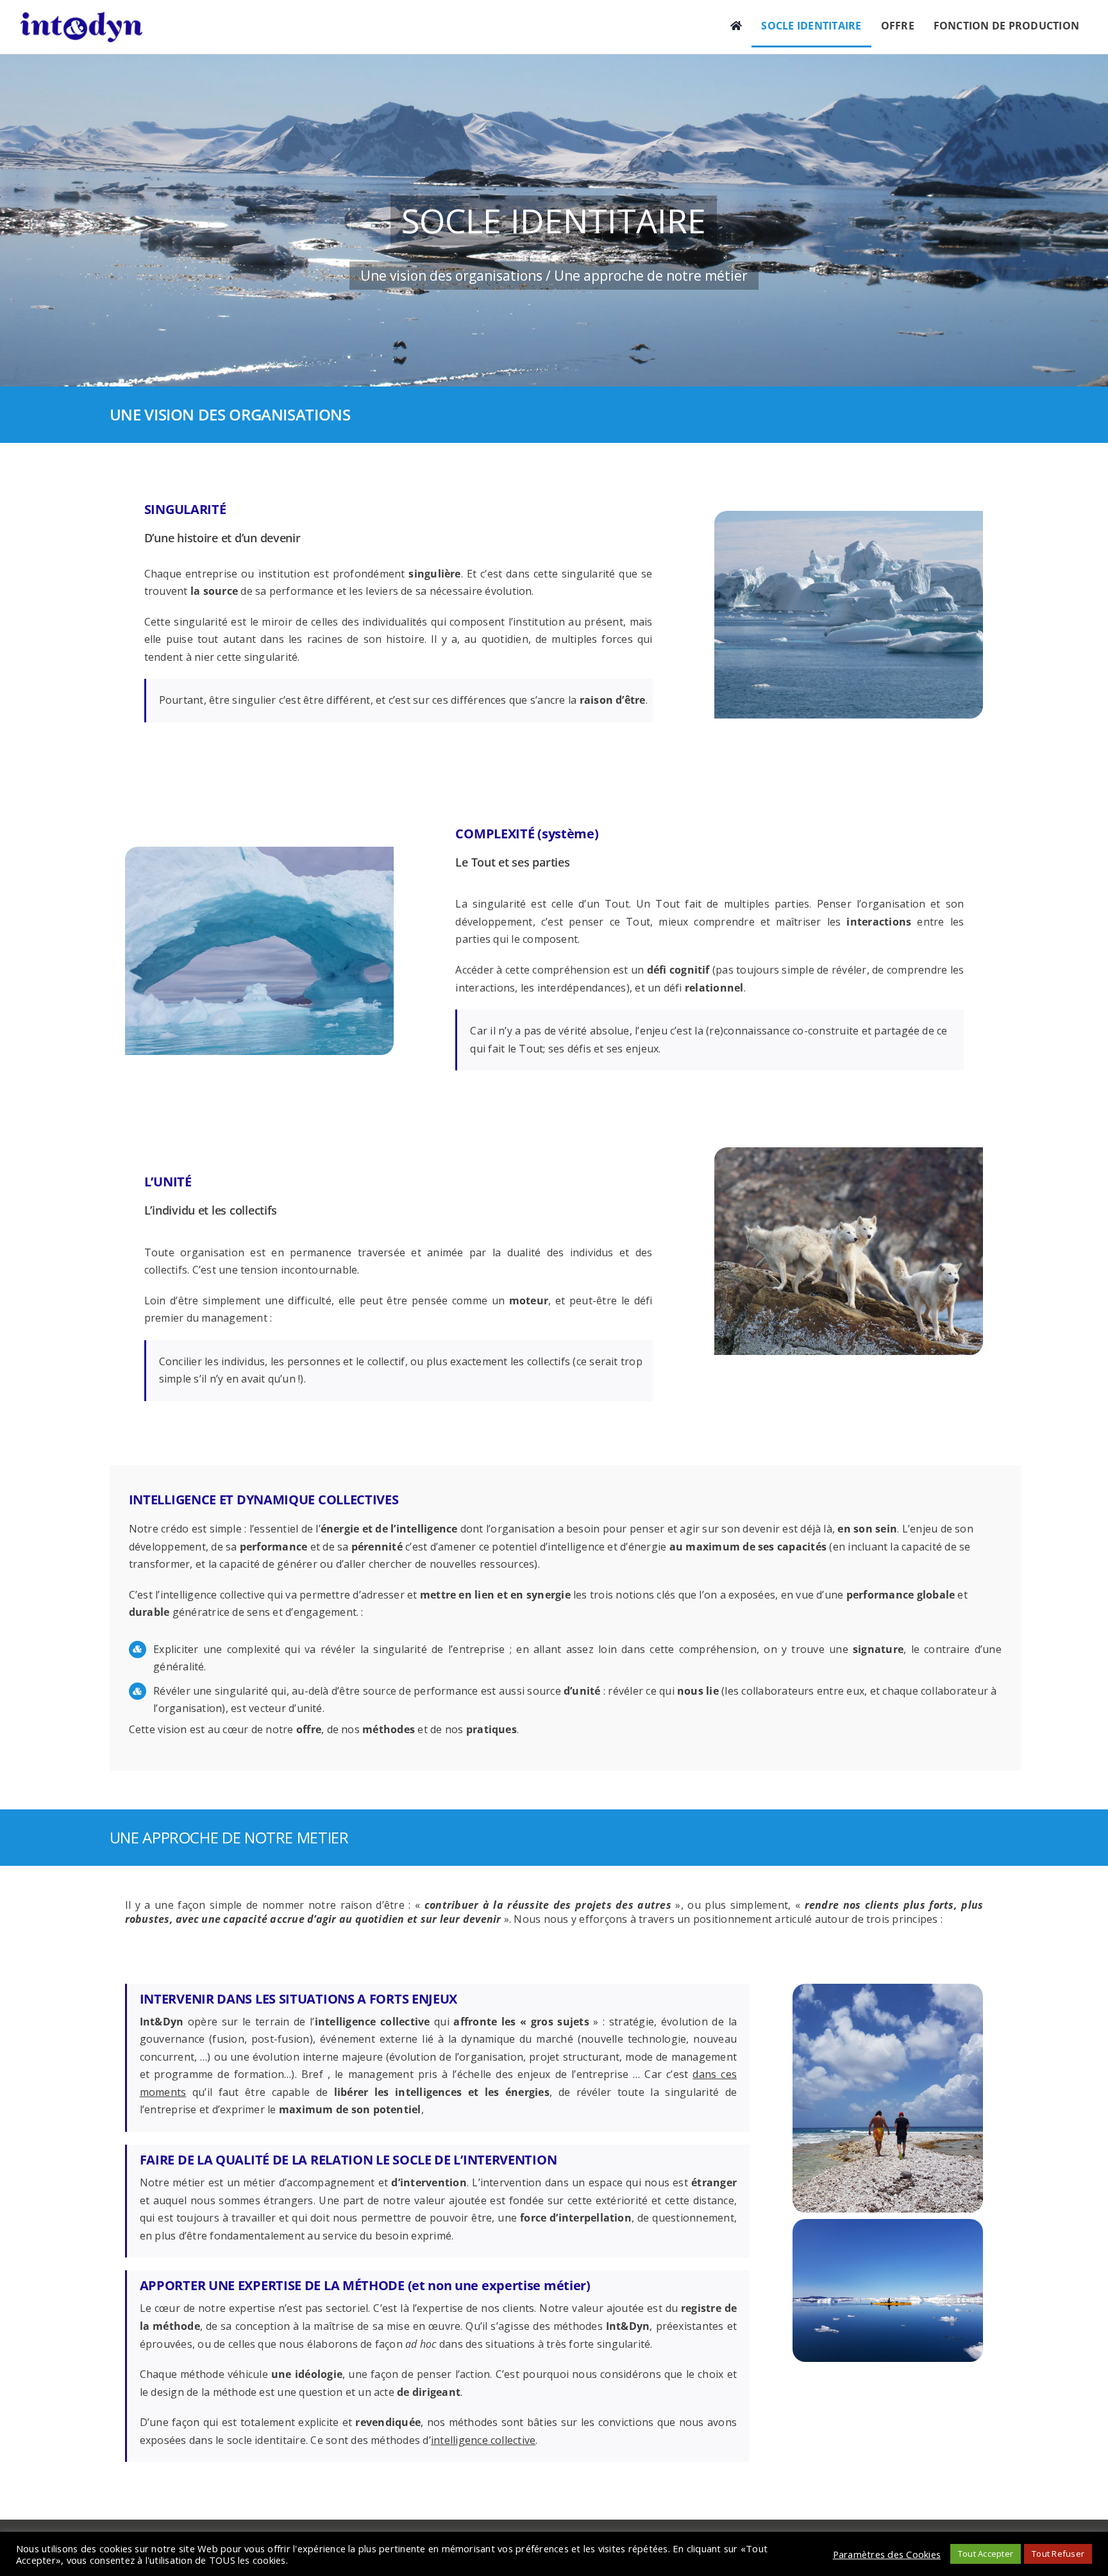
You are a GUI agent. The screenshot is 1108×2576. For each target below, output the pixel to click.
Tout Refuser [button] (1058, 2554)
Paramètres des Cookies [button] (887, 2554)
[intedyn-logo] (81, 16)
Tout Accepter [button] (986, 2554)
